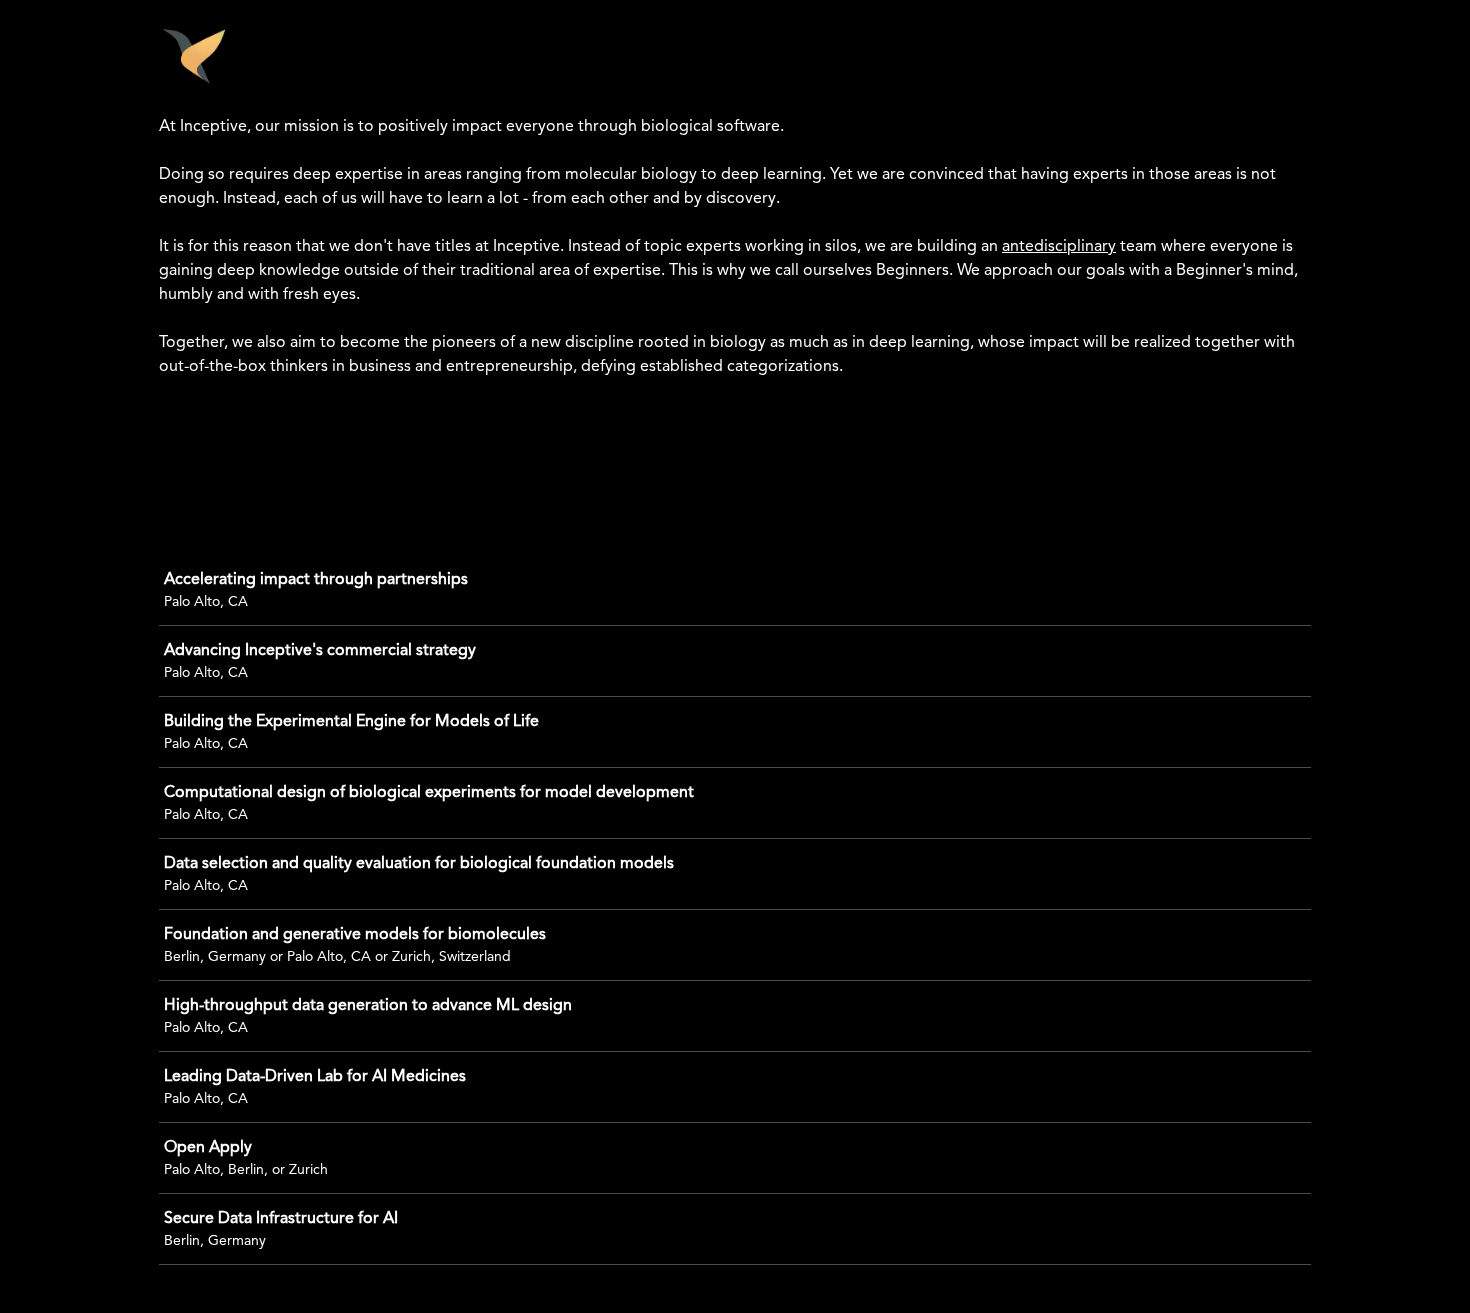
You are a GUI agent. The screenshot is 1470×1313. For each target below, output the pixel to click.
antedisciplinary (1059, 247)
